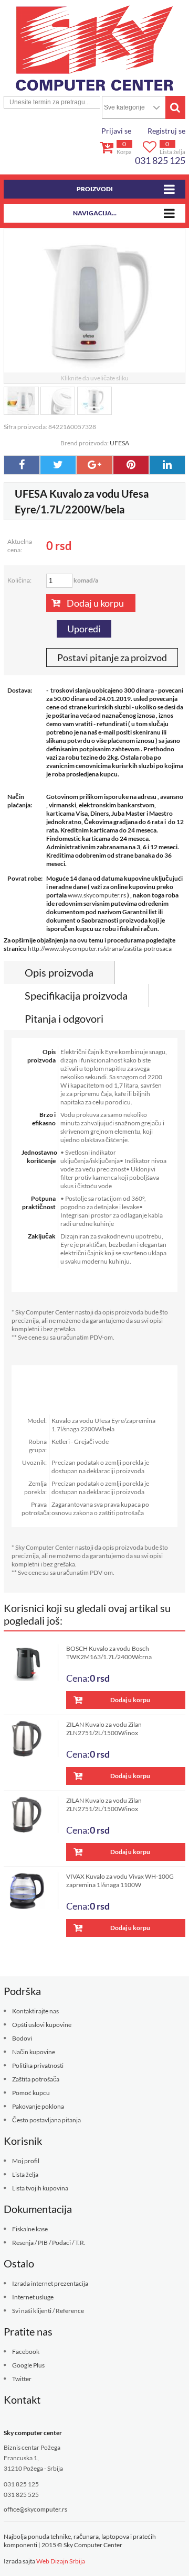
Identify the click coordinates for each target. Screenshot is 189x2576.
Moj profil (26, 2161)
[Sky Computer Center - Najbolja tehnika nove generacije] (94, 48)
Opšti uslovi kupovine (42, 2025)
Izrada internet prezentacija (50, 2283)
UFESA (119, 443)
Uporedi (84, 629)
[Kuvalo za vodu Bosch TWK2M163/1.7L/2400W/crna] (31, 1663)
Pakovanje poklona (38, 2106)
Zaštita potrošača (36, 2079)
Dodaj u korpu (95, 603)
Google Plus (28, 2365)
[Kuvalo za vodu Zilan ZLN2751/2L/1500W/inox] (31, 1739)
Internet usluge (33, 2297)
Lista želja (25, 2174)
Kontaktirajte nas (35, 2011)
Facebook (26, 2352)
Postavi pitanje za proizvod (112, 657)
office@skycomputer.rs (35, 2509)
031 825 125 (160, 160)
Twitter (22, 2379)
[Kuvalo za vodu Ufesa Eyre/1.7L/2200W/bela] (21, 401)
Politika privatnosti (38, 2065)
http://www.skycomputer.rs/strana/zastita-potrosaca (100, 949)
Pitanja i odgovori (64, 1018)
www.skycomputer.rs (97, 895)
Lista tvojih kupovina (40, 2188)
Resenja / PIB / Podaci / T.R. (49, 2243)
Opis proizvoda (59, 972)
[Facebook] (22, 465)
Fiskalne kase (30, 2229)
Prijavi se (116, 131)
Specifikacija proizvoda (76, 995)
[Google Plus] (94, 465)
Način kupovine (34, 2052)
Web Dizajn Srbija (61, 2561)
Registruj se (166, 131)
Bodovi (22, 2038)
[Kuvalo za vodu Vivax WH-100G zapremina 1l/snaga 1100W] (31, 1891)
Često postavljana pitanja (46, 2120)
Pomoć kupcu (31, 2093)
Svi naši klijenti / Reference (48, 2311)
